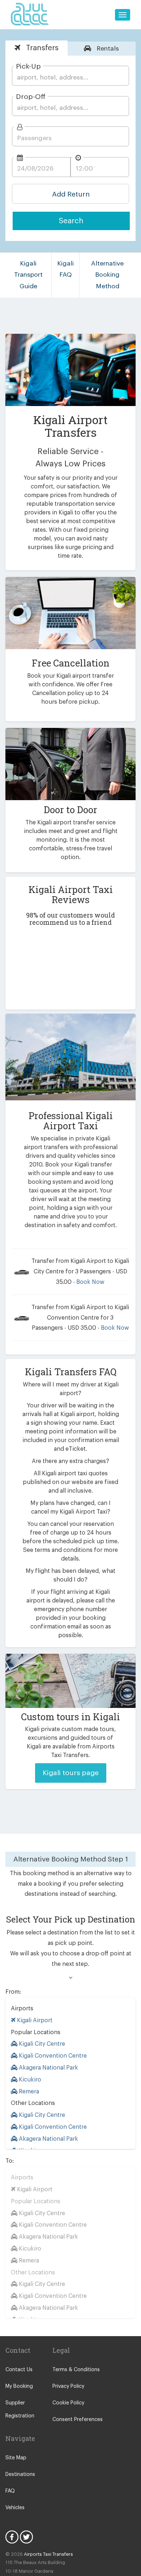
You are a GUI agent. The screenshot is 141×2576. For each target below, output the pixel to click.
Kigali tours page (71, 1773)
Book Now (90, 1282)
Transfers (41, 48)
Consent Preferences (78, 2420)
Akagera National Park (48, 2068)
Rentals (107, 49)
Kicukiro (29, 2080)
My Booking (19, 2386)
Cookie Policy (68, 2403)
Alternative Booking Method (107, 275)
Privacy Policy (68, 2386)
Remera (28, 2092)
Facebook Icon (12, 2537)
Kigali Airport (34, 2020)
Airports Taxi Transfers (48, 2554)
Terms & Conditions (76, 2370)
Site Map (16, 2458)
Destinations (20, 2474)
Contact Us (19, 2370)
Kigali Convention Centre (52, 2056)
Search (71, 221)
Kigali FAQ (65, 269)
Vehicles (15, 2508)
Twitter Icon (26, 2537)
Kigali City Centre (41, 2044)
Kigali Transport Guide (28, 275)
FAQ (10, 2491)
